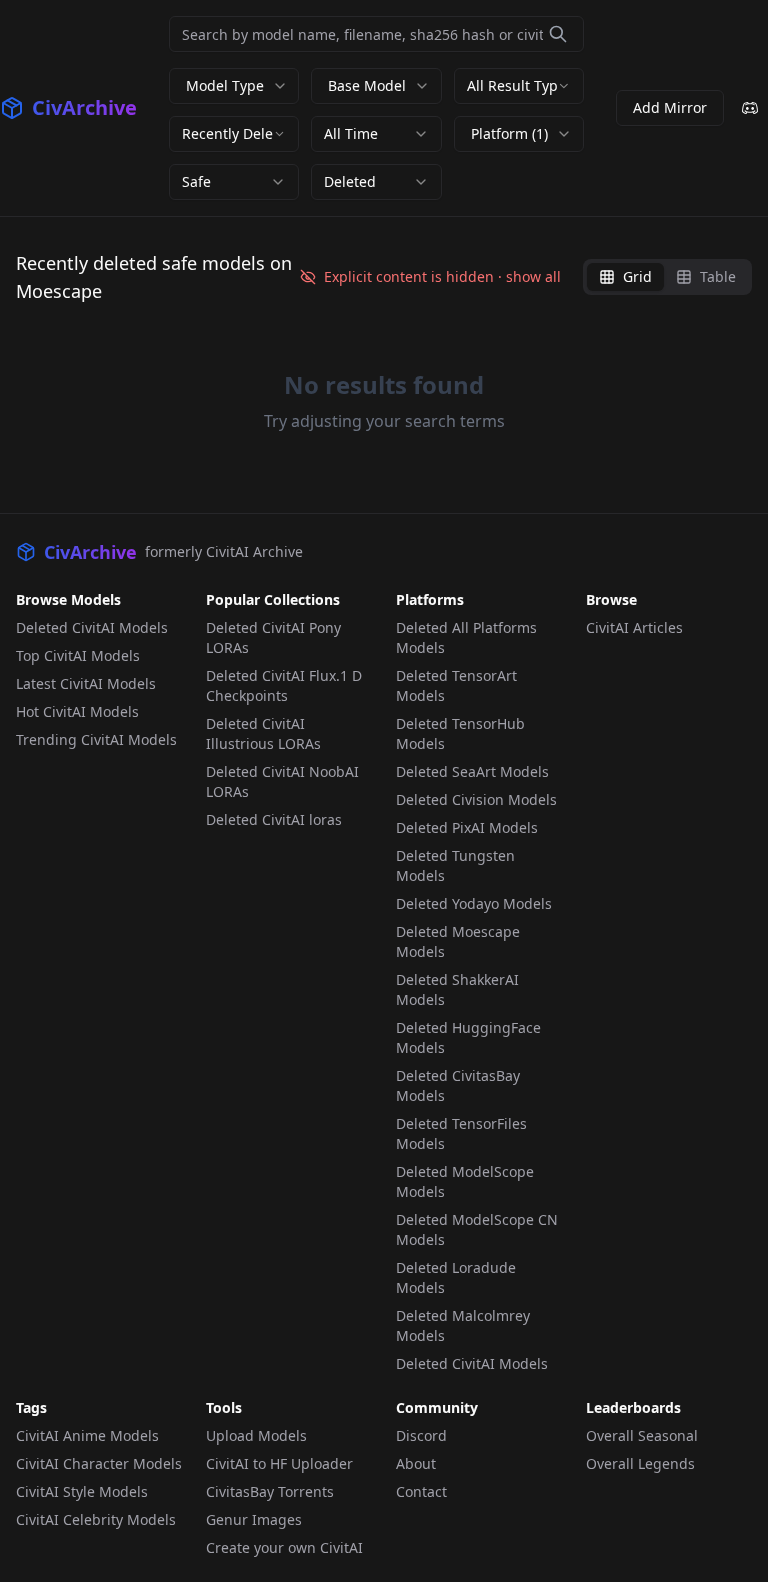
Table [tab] (718, 276)
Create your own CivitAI (284, 1547)
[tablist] (667, 277)
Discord (421, 1435)
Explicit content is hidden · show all (442, 276)
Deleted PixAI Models (467, 827)
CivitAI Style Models (82, 1491)
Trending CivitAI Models (96, 739)
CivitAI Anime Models (87, 1435)
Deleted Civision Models (476, 799)
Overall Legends (640, 1463)
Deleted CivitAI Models (92, 627)
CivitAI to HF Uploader (279, 1463)
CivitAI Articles (634, 627)
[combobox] (519, 86)
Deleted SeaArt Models (472, 771)
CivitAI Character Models (99, 1463)
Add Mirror (670, 107)
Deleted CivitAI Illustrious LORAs (263, 733)
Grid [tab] (637, 276)
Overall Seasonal (642, 1435)
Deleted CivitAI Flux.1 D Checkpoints (284, 685)
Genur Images (254, 1519)
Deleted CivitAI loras (274, 819)
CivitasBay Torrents (270, 1491)
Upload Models (256, 1435)
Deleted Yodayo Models (474, 903)
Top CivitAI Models (78, 655)
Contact (421, 1491)
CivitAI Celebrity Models (96, 1519)
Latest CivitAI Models (86, 683)
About (416, 1463)
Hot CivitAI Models (77, 711)
